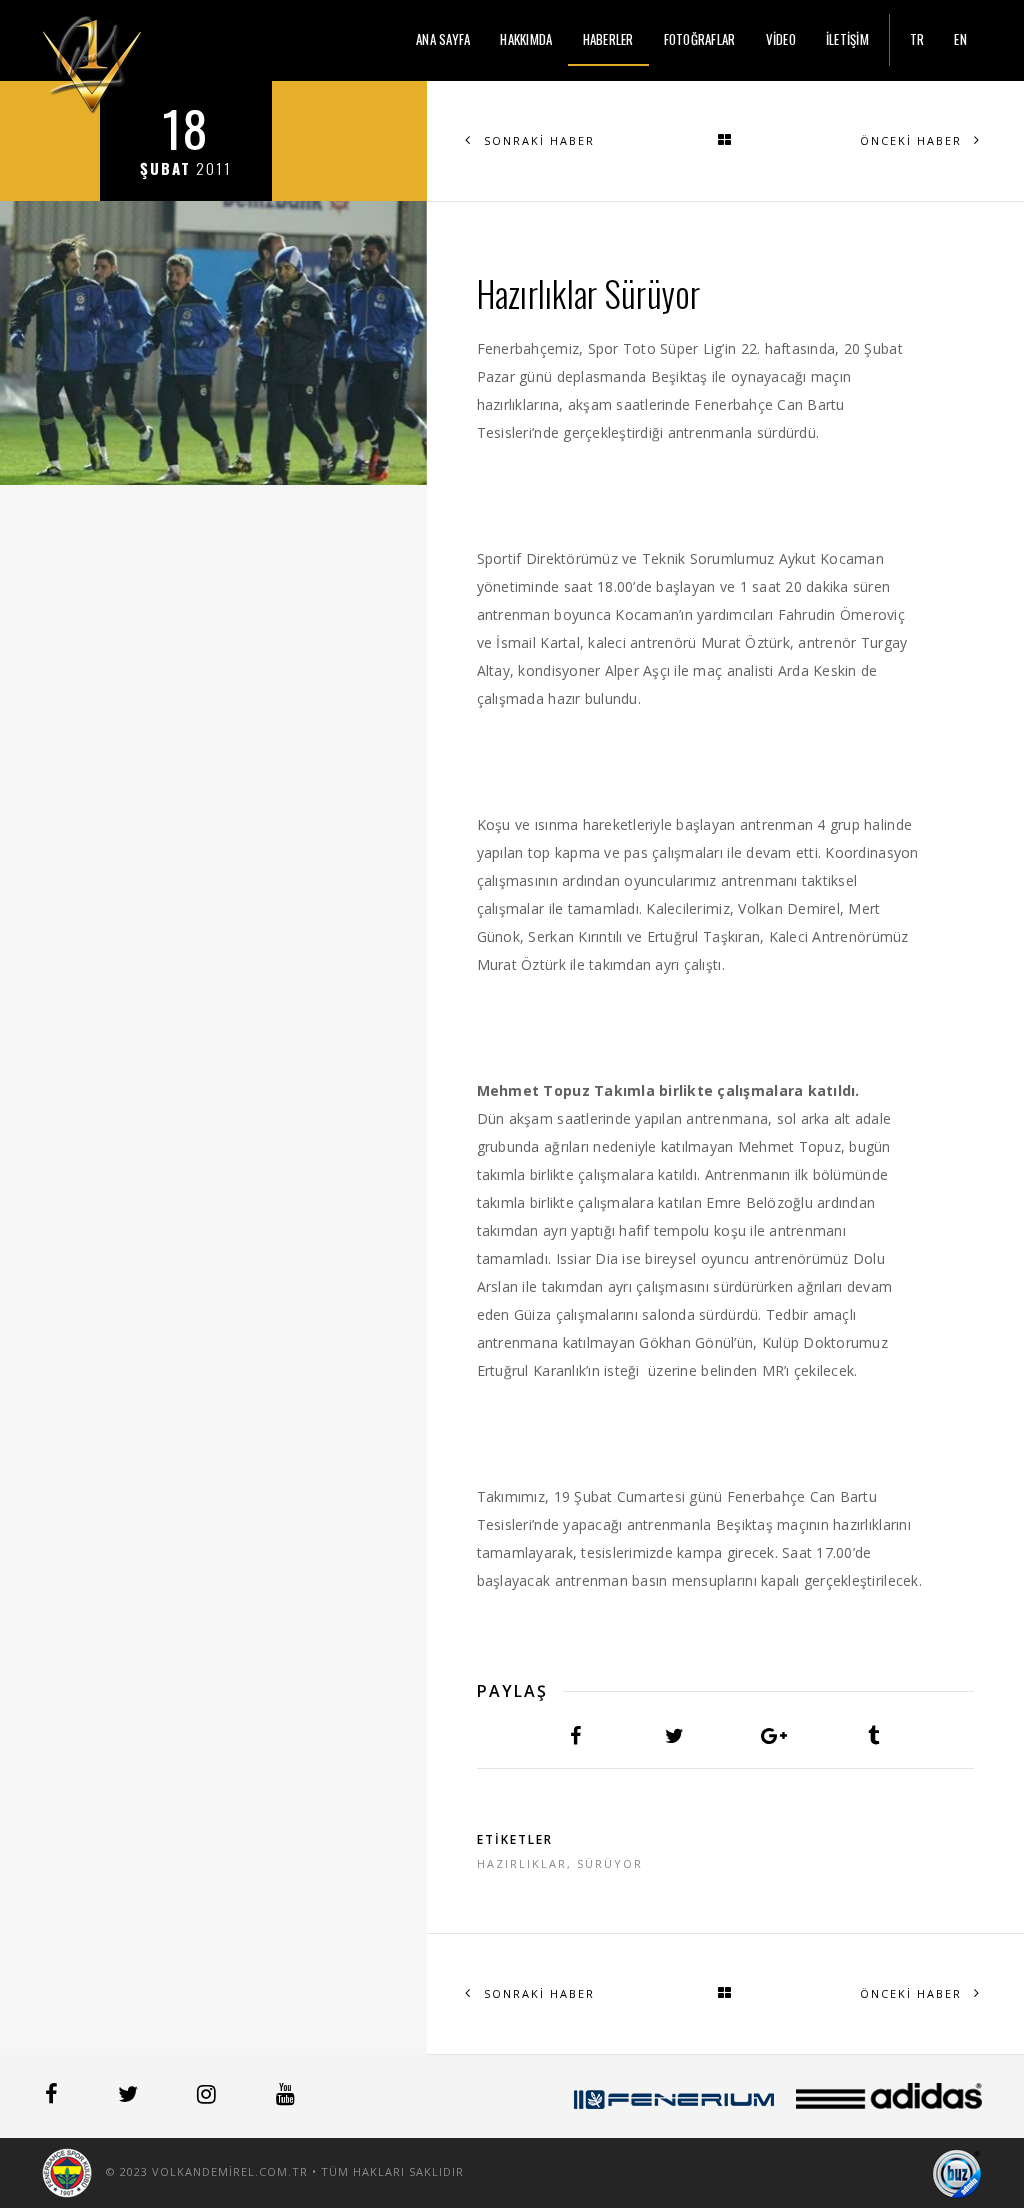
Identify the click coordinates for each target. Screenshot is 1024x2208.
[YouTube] (285, 2097)
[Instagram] (208, 2097)
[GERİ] (725, 141)
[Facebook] (53, 2097)
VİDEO (781, 39)
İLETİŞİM (847, 39)
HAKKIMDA (526, 39)
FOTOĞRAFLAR (700, 39)
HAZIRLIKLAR (522, 1863)
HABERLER (608, 39)
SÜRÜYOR (610, 1863)
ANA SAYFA (443, 39)
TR (917, 39)
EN (960, 39)
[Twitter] (130, 2097)
